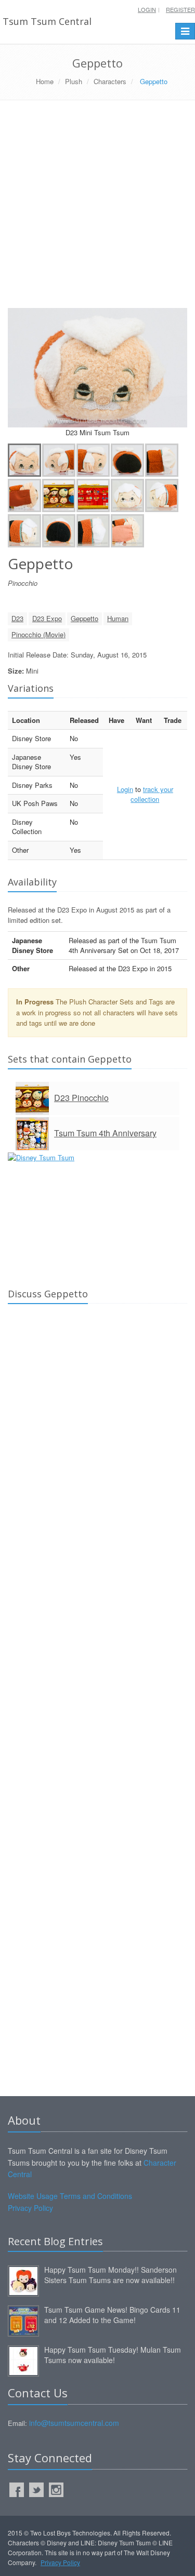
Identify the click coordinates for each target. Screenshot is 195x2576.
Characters (110, 81)
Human (118, 618)
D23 (17, 618)
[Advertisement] (97, 208)
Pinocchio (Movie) (38, 634)
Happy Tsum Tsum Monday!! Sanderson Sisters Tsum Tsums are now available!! (110, 2275)
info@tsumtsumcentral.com (74, 2423)
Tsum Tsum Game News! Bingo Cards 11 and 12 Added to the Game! (112, 2315)
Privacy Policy (30, 2208)
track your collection (152, 794)
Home (45, 81)
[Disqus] (97, 1457)
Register (180, 9)
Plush (74, 81)
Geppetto (84, 618)
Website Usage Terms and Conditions (70, 2196)
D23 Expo (47, 618)
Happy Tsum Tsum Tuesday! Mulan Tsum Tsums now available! (113, 2355)
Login (147, 9)
